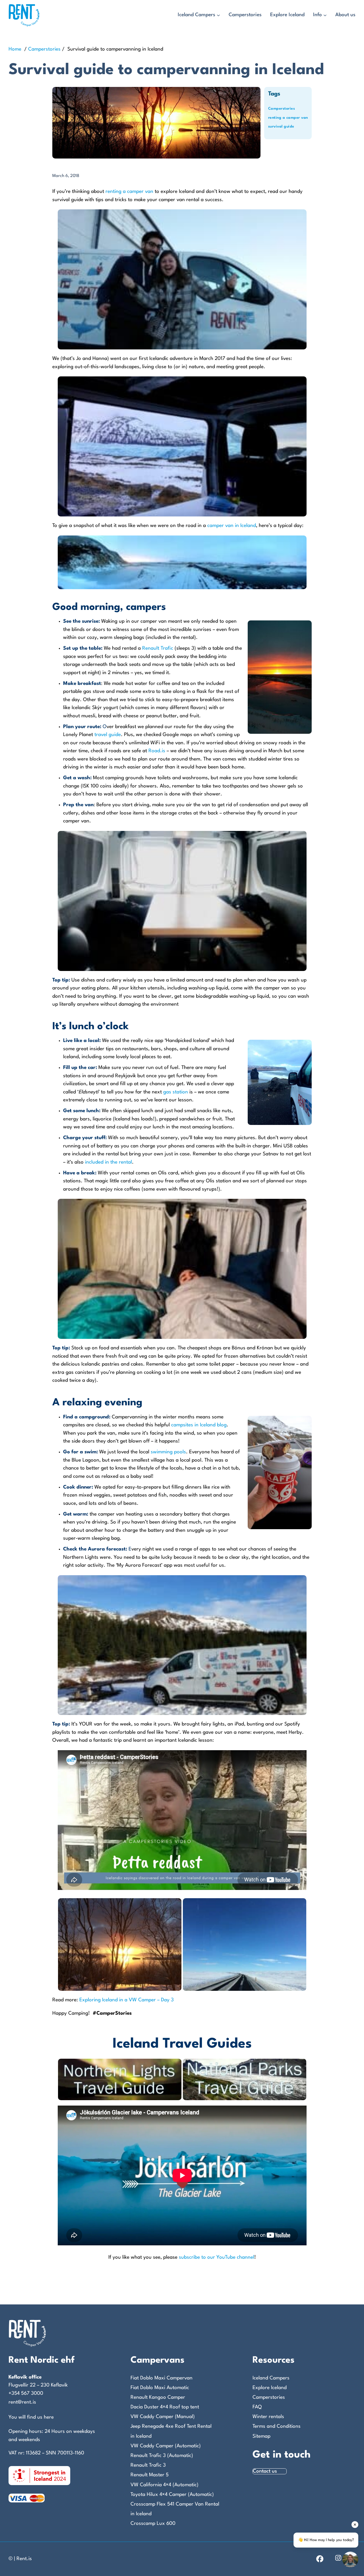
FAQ (257, 2407)
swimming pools (168, 1452)
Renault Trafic (158, 648)
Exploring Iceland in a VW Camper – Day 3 (127, 2000)
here (49, 2417)
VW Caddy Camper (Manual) (163, 2417)
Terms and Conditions (277, 2426)
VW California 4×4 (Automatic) (165, 2485)
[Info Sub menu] (325, 15)
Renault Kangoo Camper (158, 2397)
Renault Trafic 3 (148, 2465)
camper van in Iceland (232, 526)
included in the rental (108, 1162)
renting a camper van (288, 118)
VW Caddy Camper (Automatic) (166, 2446)
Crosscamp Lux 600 (153, 2524)
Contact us (265, 2471)
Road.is (157, 751)
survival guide (281, 127)
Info (318, 15)
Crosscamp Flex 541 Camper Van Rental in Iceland (175, 2509)
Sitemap (261, 2436)
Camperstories (245, 15)
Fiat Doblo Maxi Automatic (160, 2388)
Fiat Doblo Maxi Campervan (162, 2378)
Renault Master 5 (150, 2475)
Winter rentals (268, 2417)
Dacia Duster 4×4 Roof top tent (165, 2407)
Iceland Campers (197, 15)
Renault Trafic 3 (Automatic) (162, 2456)
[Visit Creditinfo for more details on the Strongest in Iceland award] (39, 2475)
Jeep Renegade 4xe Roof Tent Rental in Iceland (171, 2431)
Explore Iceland (287, 15)
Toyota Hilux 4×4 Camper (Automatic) (172, 2495)
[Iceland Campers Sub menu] (218, 15)
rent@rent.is (22, 2402)
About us (345, 15)
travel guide (108, 735)
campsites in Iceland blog (199, 1425)
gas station (176, 1092)
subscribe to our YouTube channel (217, 2257)
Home (15, 49)
